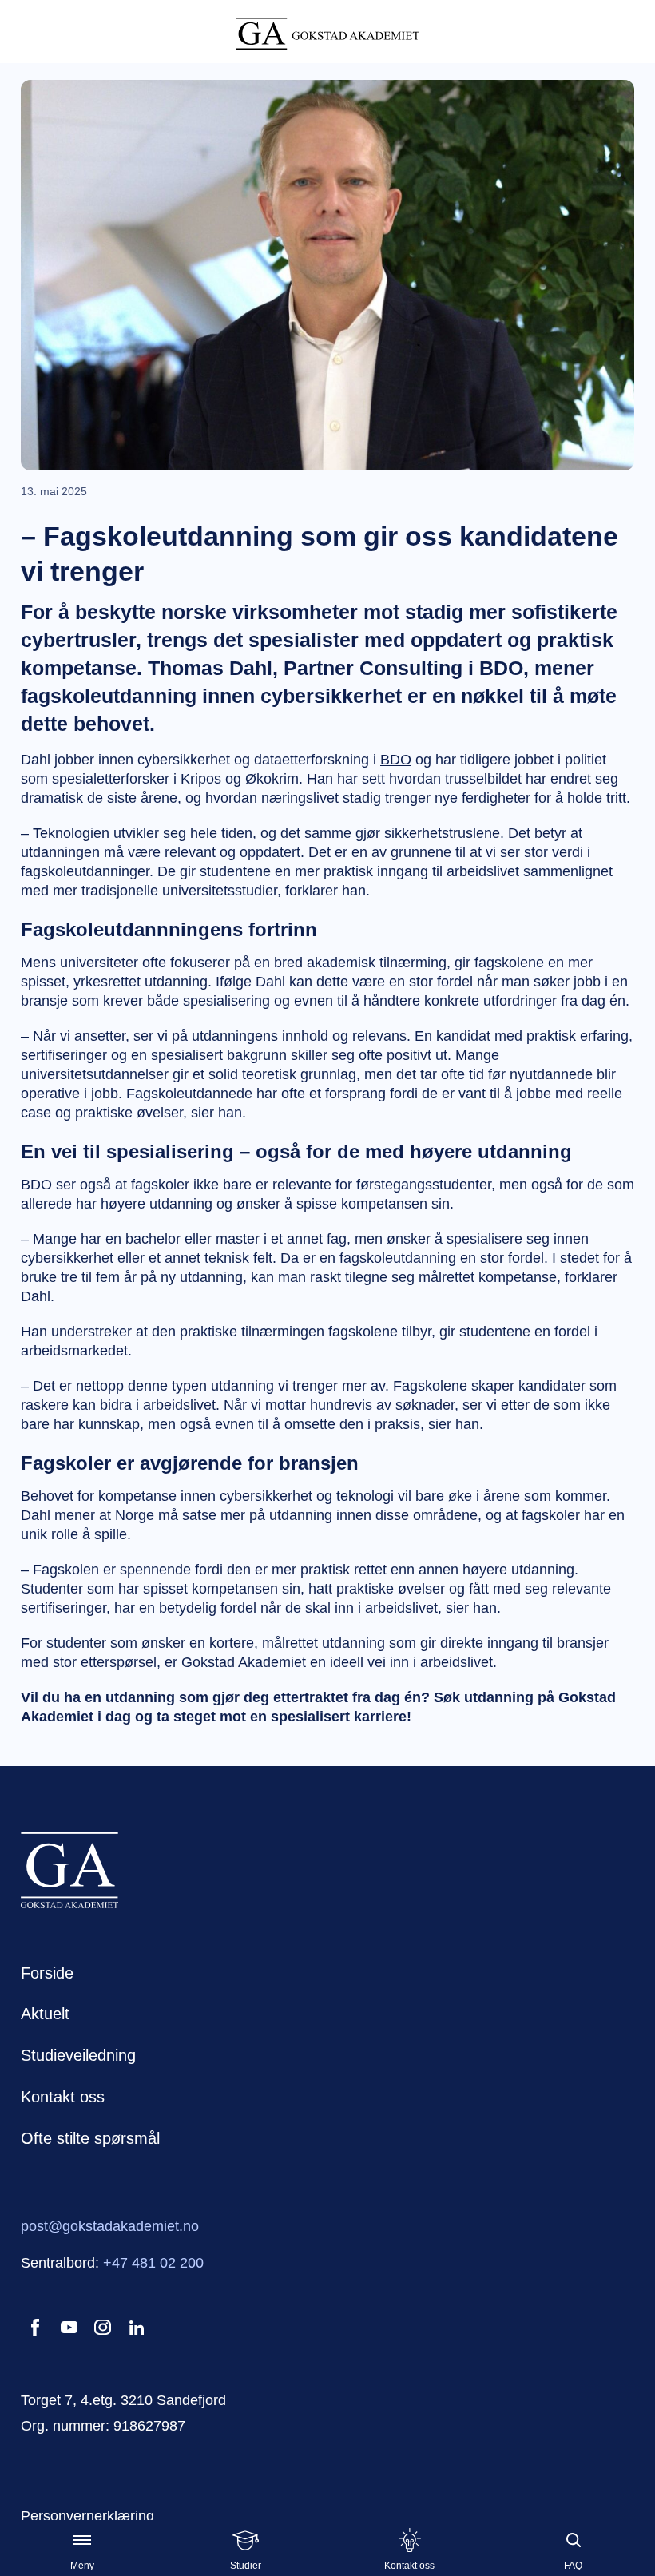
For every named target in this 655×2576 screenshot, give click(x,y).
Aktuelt (45, 2014)
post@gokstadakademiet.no (110, 2226)
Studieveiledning (78, 2055)
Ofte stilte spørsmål (90, 2138)
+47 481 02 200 (153, 2263)
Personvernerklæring (87, 2516)
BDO (396, 760)
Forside (47, 1973)
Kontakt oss (63, 2097)
